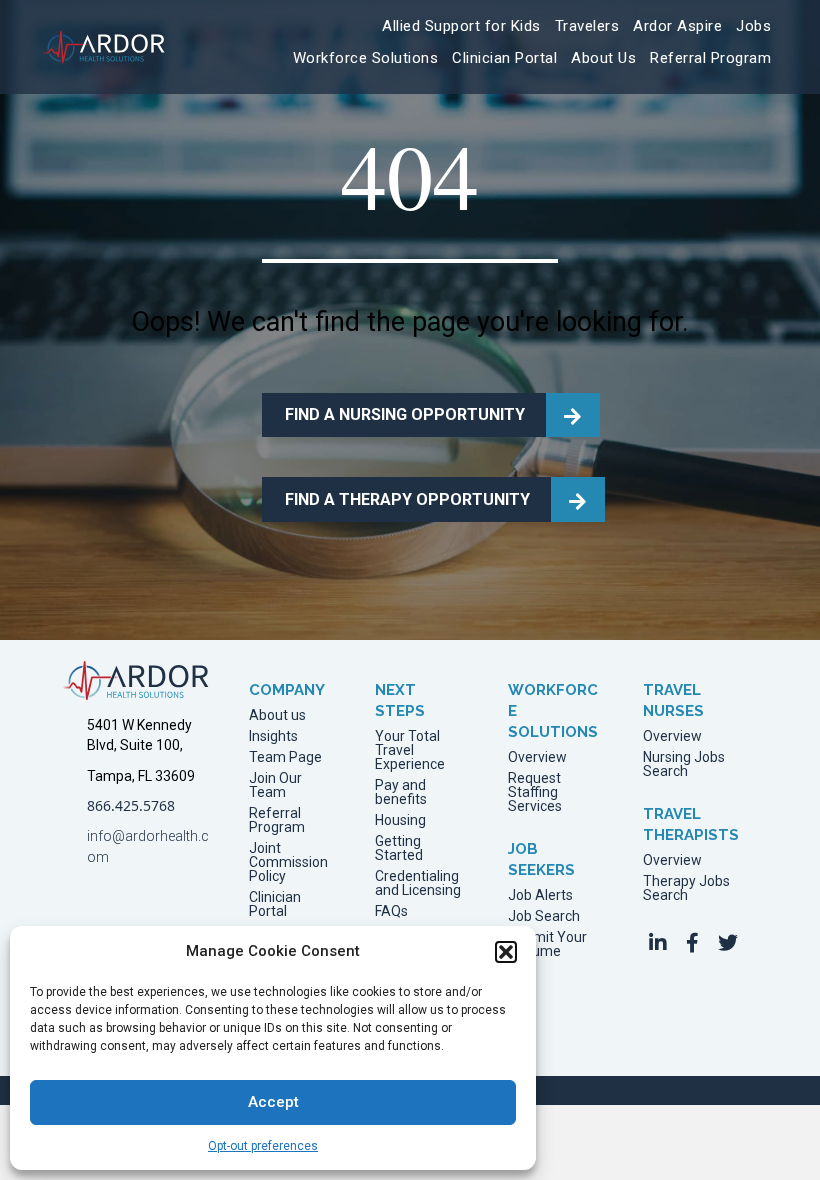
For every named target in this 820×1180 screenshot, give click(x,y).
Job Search (544, 916)
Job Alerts (540, 895)
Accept (273, 1102)
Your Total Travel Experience (410, 750)
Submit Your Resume (547, 944)
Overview (537, 757)
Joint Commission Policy (288, 862)
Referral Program (277, 820)
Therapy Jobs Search (686, 888)
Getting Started (399, 848)
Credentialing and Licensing (418, 883)
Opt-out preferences (263, 1146)
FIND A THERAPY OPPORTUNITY (407, 499)
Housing (400, 820)
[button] (506, 952)
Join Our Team (275, 785)
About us (277, 715)
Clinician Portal (275, 904)
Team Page (285, 757)
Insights (273, 736)
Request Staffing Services (535, 792)
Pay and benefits (401, 792)
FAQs (391, 911)
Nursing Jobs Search (684, 764)
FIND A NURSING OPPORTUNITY (405, 414)
